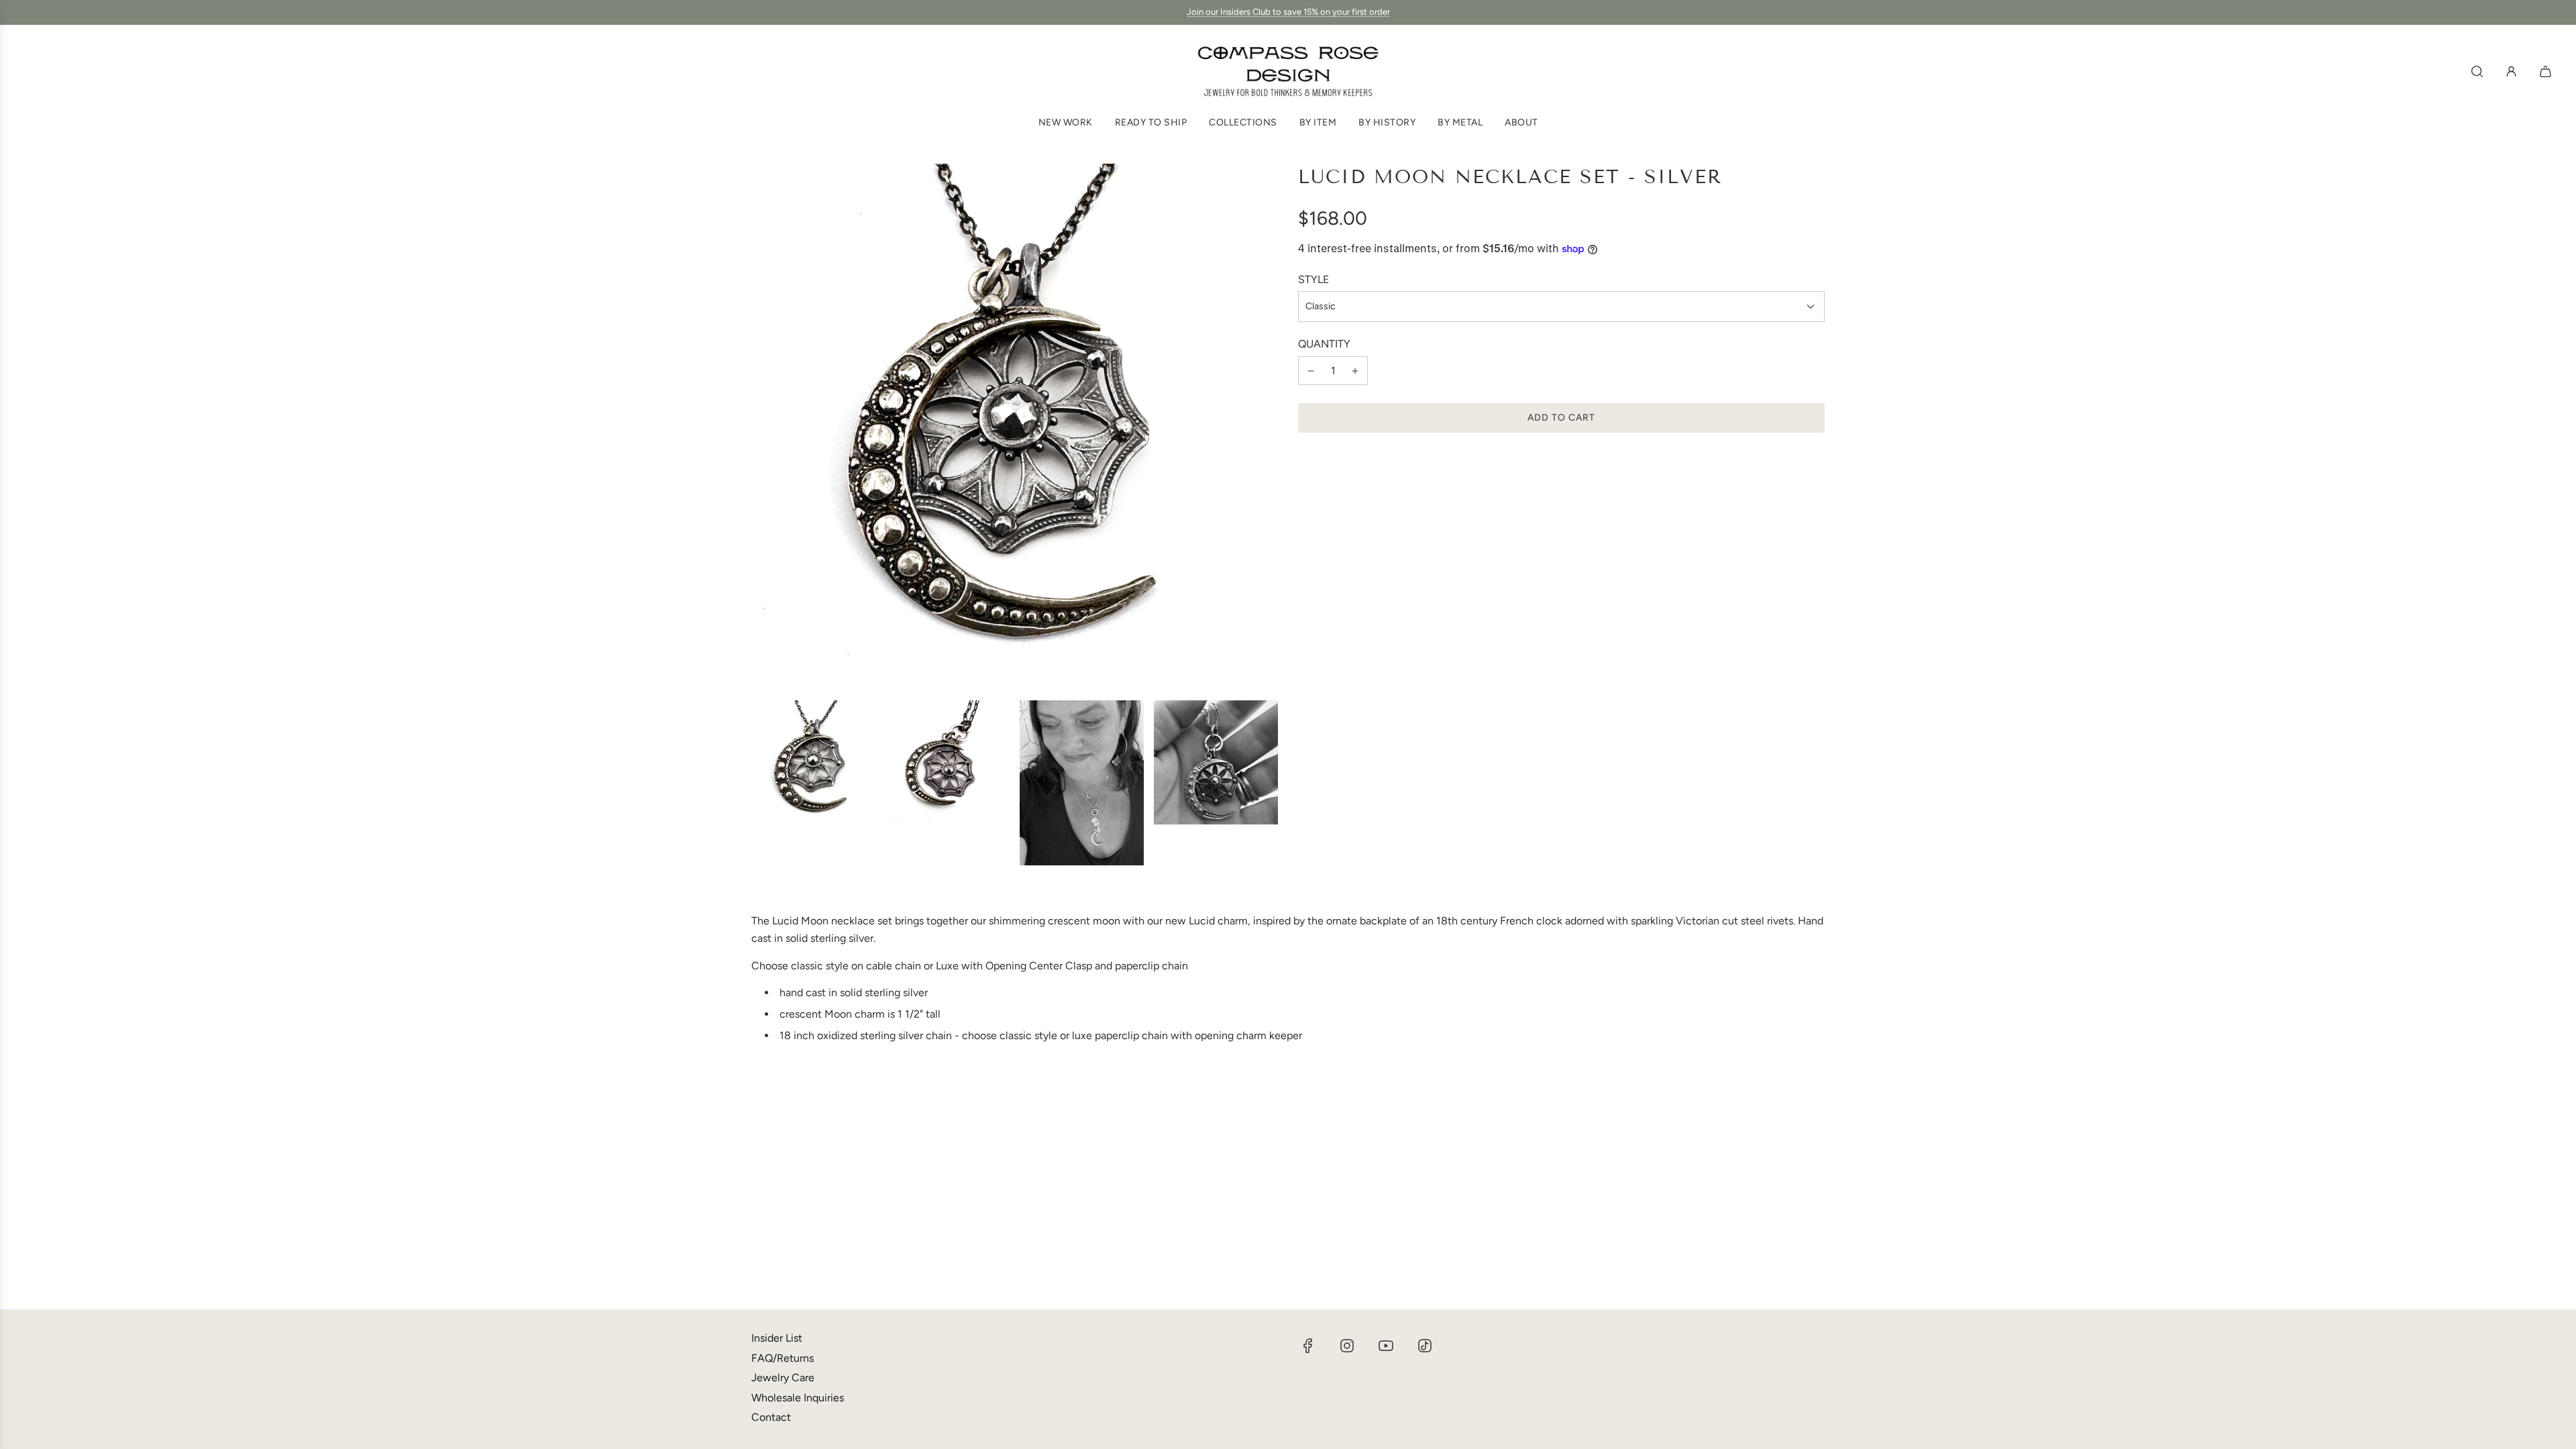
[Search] (2477, 71)
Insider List (777, 1338)
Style (1313, 279)
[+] (1355, 371)
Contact (771, 1417)
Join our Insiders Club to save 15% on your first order (1288, 12)
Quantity (1324, 344)
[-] (1311, 371)
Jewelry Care (783, 1378)
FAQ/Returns (783, 1358)
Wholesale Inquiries (798, 1398)
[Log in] (2511, 71)
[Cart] (2547, 71)
